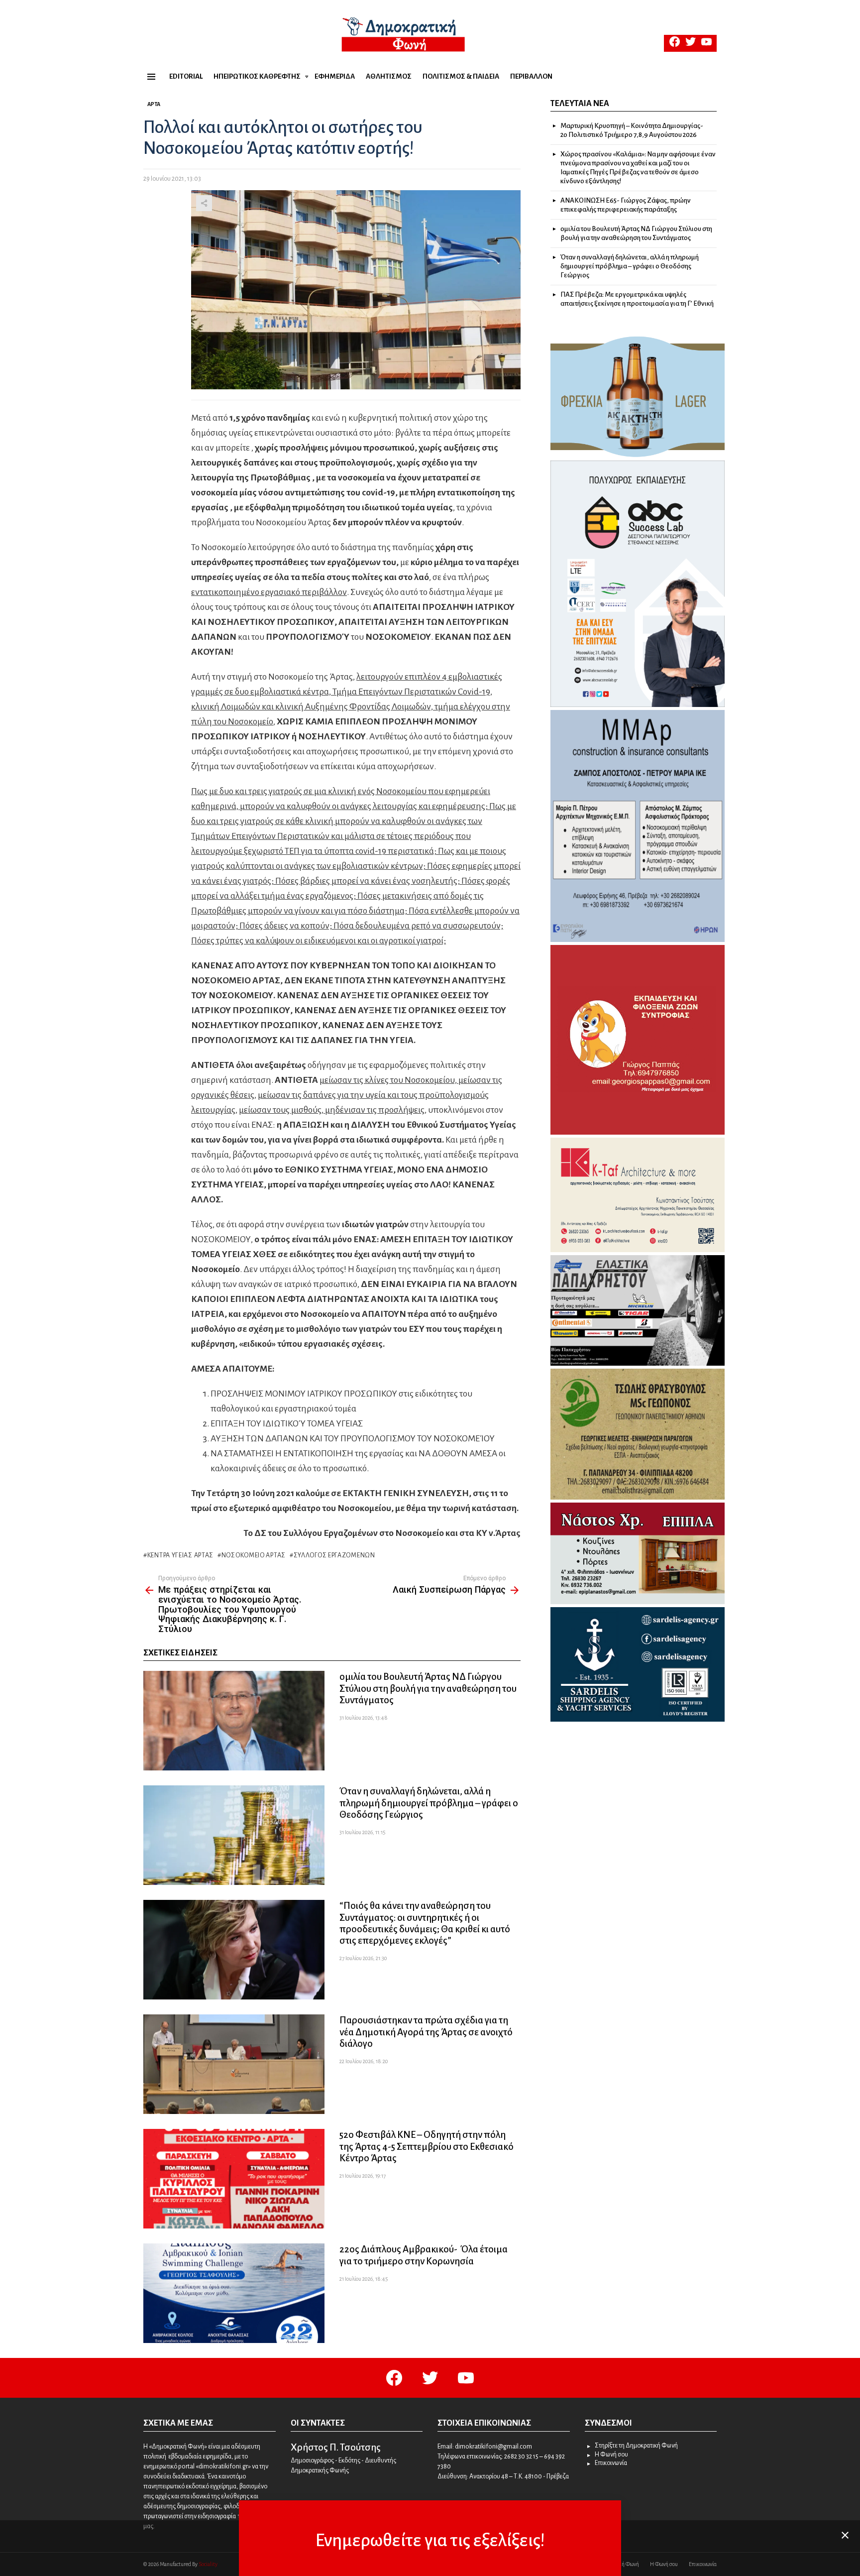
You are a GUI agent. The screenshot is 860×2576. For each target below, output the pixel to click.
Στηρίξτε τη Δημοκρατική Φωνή (636, 2446)
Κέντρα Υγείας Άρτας (180, 1555)
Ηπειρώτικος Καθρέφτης (257, 76)
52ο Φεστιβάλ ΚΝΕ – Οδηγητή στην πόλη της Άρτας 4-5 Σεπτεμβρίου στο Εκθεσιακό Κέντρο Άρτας (427, 2146)
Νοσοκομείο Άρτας (254, 1555)
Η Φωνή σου (611, 2455)
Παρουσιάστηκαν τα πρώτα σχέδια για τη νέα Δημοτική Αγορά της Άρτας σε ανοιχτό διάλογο (426, 2032)
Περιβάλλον (531, 76)
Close (845, 2535)
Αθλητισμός (389, 76)
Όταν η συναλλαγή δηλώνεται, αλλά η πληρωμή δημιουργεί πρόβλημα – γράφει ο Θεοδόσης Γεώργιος (429, 1803)
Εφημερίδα (335, 76)
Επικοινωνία (611, 2463)
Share (204, 203)
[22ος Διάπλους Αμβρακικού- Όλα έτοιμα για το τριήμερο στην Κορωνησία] (234, 2293)
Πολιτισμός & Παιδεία (461, 76)
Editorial (186, 76)
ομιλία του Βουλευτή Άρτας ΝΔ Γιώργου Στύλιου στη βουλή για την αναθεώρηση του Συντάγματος (428, 1688)
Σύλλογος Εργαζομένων (334, 1555)
